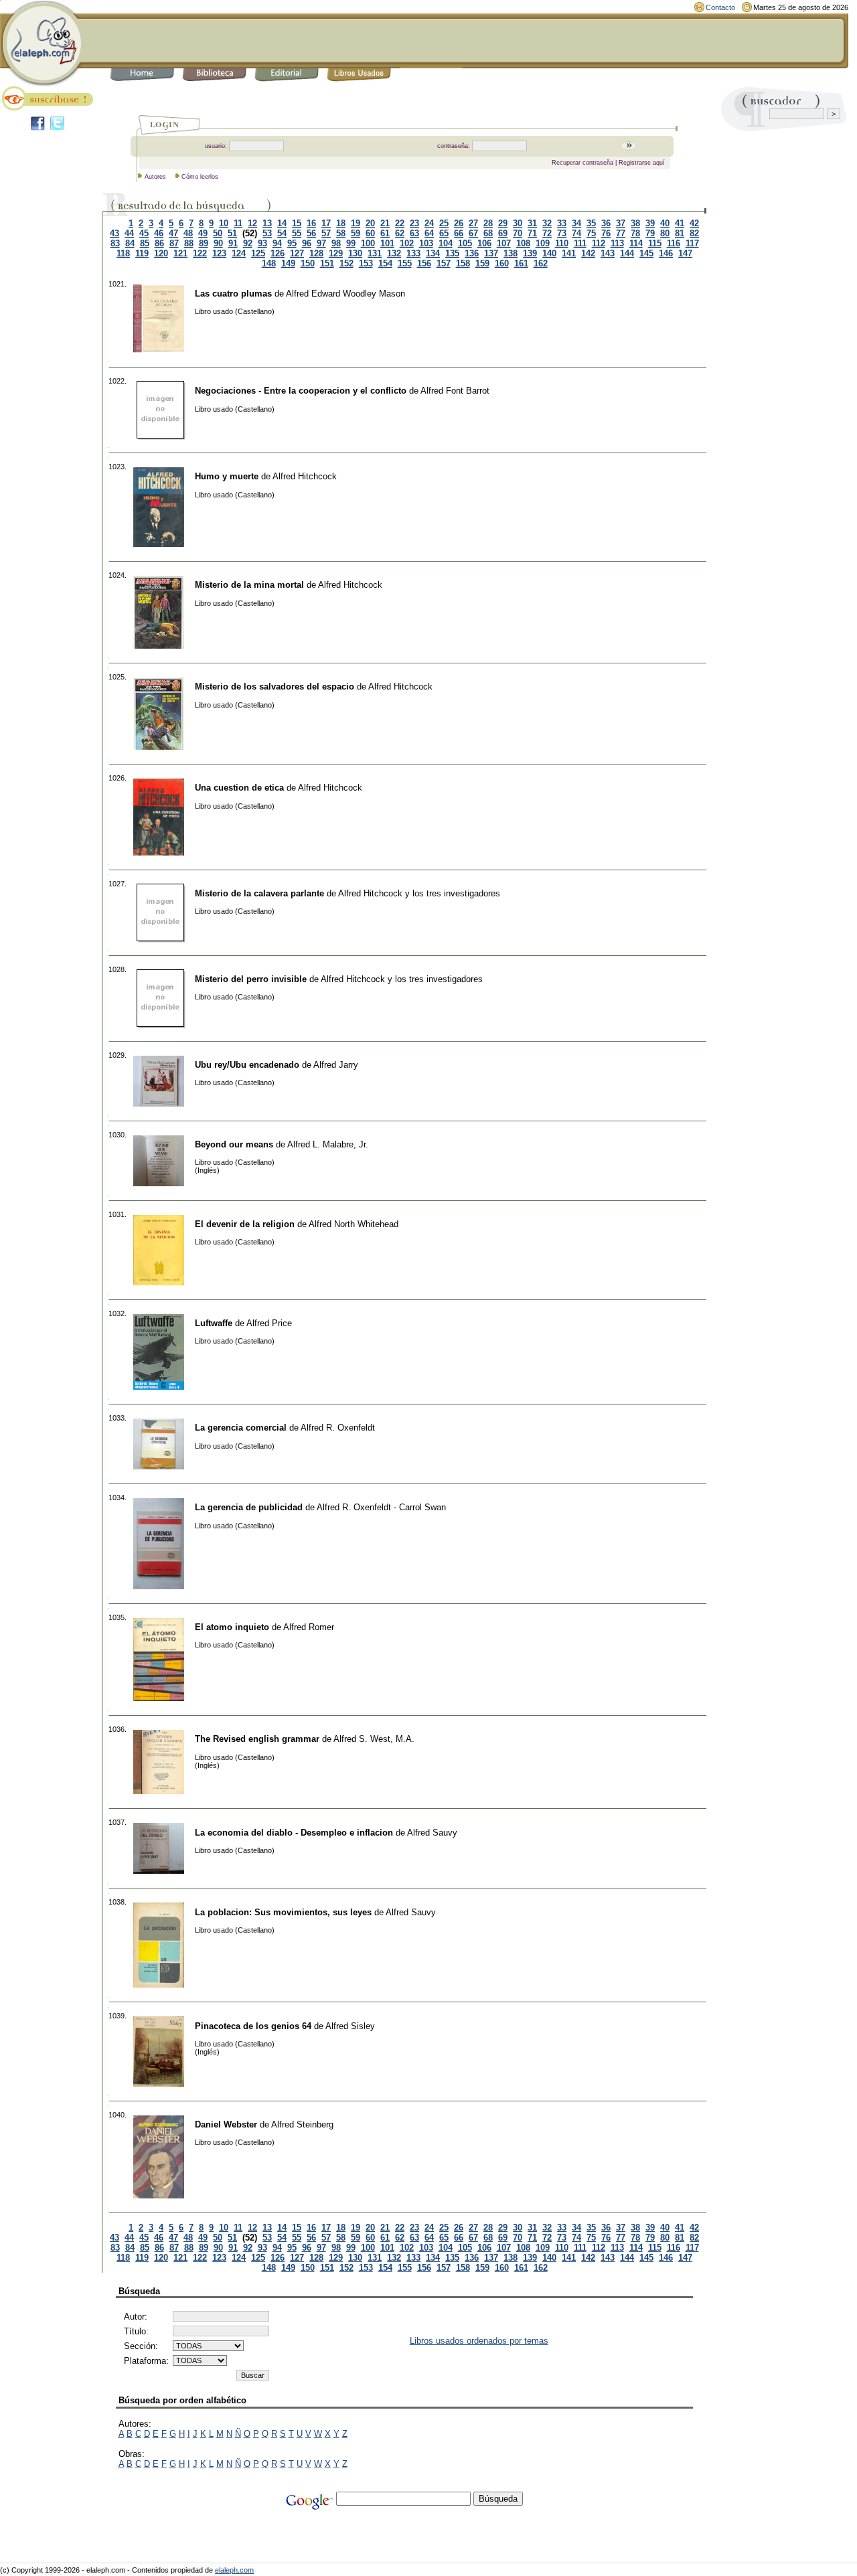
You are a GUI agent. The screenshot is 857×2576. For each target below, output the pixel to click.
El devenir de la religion (245, 1224)
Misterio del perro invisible (251, 979)
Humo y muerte (227, 476)
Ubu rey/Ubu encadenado (247, 1065)
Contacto (720, 7)
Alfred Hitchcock (305, 476)
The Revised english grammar (257, 1739)
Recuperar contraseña (582, 163)
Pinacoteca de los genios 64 (253, 2026)
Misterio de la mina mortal (249, 585)
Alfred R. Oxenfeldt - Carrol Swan (381, 1507)
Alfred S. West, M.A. (374, 1739)
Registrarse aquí (642, 163)
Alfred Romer (309, 1627)
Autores (155, 177)
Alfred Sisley (350, 2026)
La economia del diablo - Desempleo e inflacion (294, 1833)
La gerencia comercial (241, 1428)
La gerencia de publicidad (249, 1507)
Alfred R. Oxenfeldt (338, 1428)
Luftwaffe (214, 1323)
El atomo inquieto (232, 1627)
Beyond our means (234, 1144)
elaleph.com (234, 2570)
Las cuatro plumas (233, 294)
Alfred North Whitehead (354, 1224)
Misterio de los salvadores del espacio (275, 687)
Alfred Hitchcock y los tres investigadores (419, 893)
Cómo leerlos (200, 177)
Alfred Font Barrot (455, 391)
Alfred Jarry (336, 1065)
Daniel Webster (226, 2124)
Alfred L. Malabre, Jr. (328, 1144)
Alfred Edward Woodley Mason (345, 294)
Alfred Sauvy (432, 1833)
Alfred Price (269, 1323)
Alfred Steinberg (302, 2124)
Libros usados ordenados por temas (479, 2341)
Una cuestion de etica (239, 788)
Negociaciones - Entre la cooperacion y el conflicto (301, 391)
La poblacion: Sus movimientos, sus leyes (283, 1912)
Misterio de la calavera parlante (259, 893)
